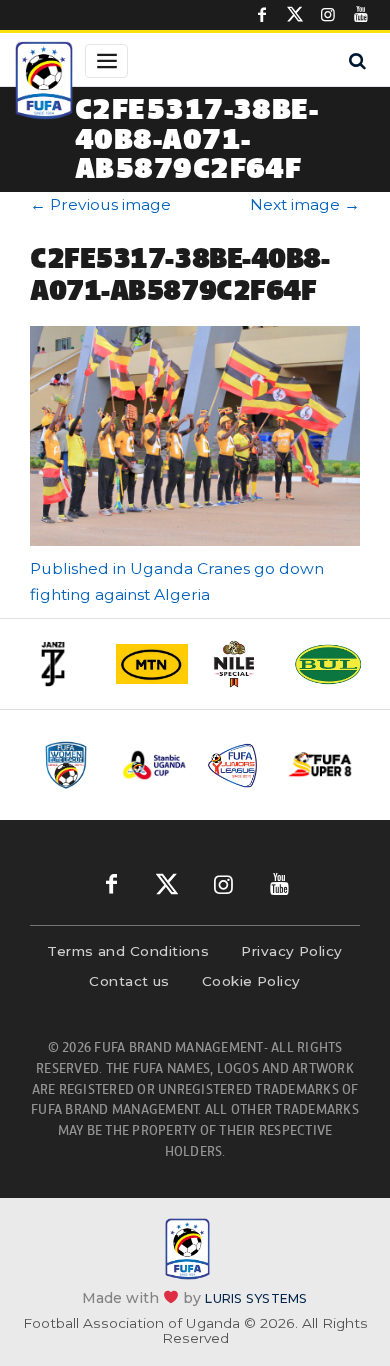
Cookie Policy (251, 981)
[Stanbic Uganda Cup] (154, 765)
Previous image (100, 204)
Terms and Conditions (128, 951)
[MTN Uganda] (152, 664)
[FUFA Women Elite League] (71, 765)
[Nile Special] (240, 664)
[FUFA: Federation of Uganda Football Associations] (44, 83)
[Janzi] (64, 664)
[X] (295, 15)
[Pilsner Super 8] (320, 765)
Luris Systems (256, 1297)
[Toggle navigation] (106, 61)
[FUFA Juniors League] (237, 765)
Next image (305, 204)
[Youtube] (361, 15)
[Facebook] (262, 15)
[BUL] (328, 664)
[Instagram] (328, 15)
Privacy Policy (291, 951)
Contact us (129, 981)
